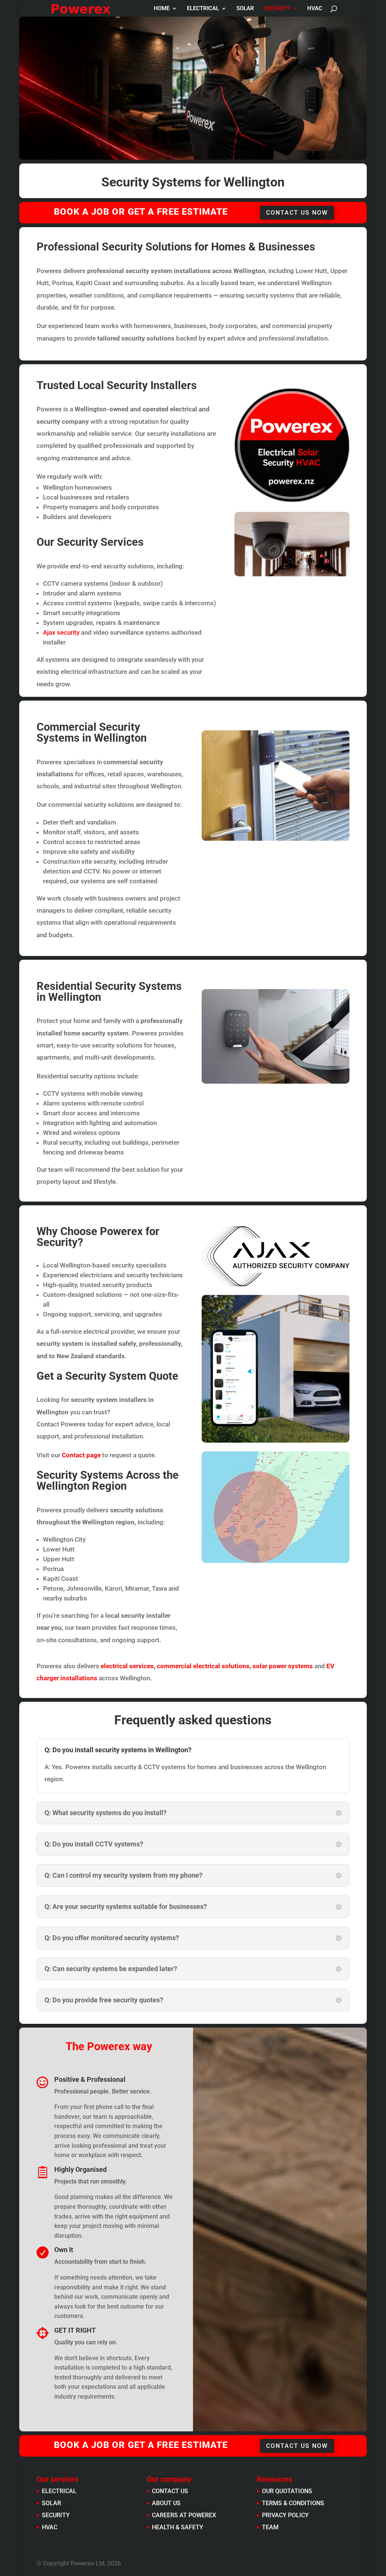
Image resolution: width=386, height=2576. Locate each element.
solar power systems (283, 1666)
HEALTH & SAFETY (178, 2527)
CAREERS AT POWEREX (184, 2515)
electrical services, (129, 1666)
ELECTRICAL (203, 9)
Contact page (82, 1455)
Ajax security (61, 632)
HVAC (315, 9)
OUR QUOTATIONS (287, 2491)
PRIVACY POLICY (285, 2515)
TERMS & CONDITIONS (293, 2503)
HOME (162, 9)
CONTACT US (170, 2491)
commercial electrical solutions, (204, 1666)
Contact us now (297, 213)
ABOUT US (166, 2503)
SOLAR (245, 9)
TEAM (270, 2527)
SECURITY (277, 9)
